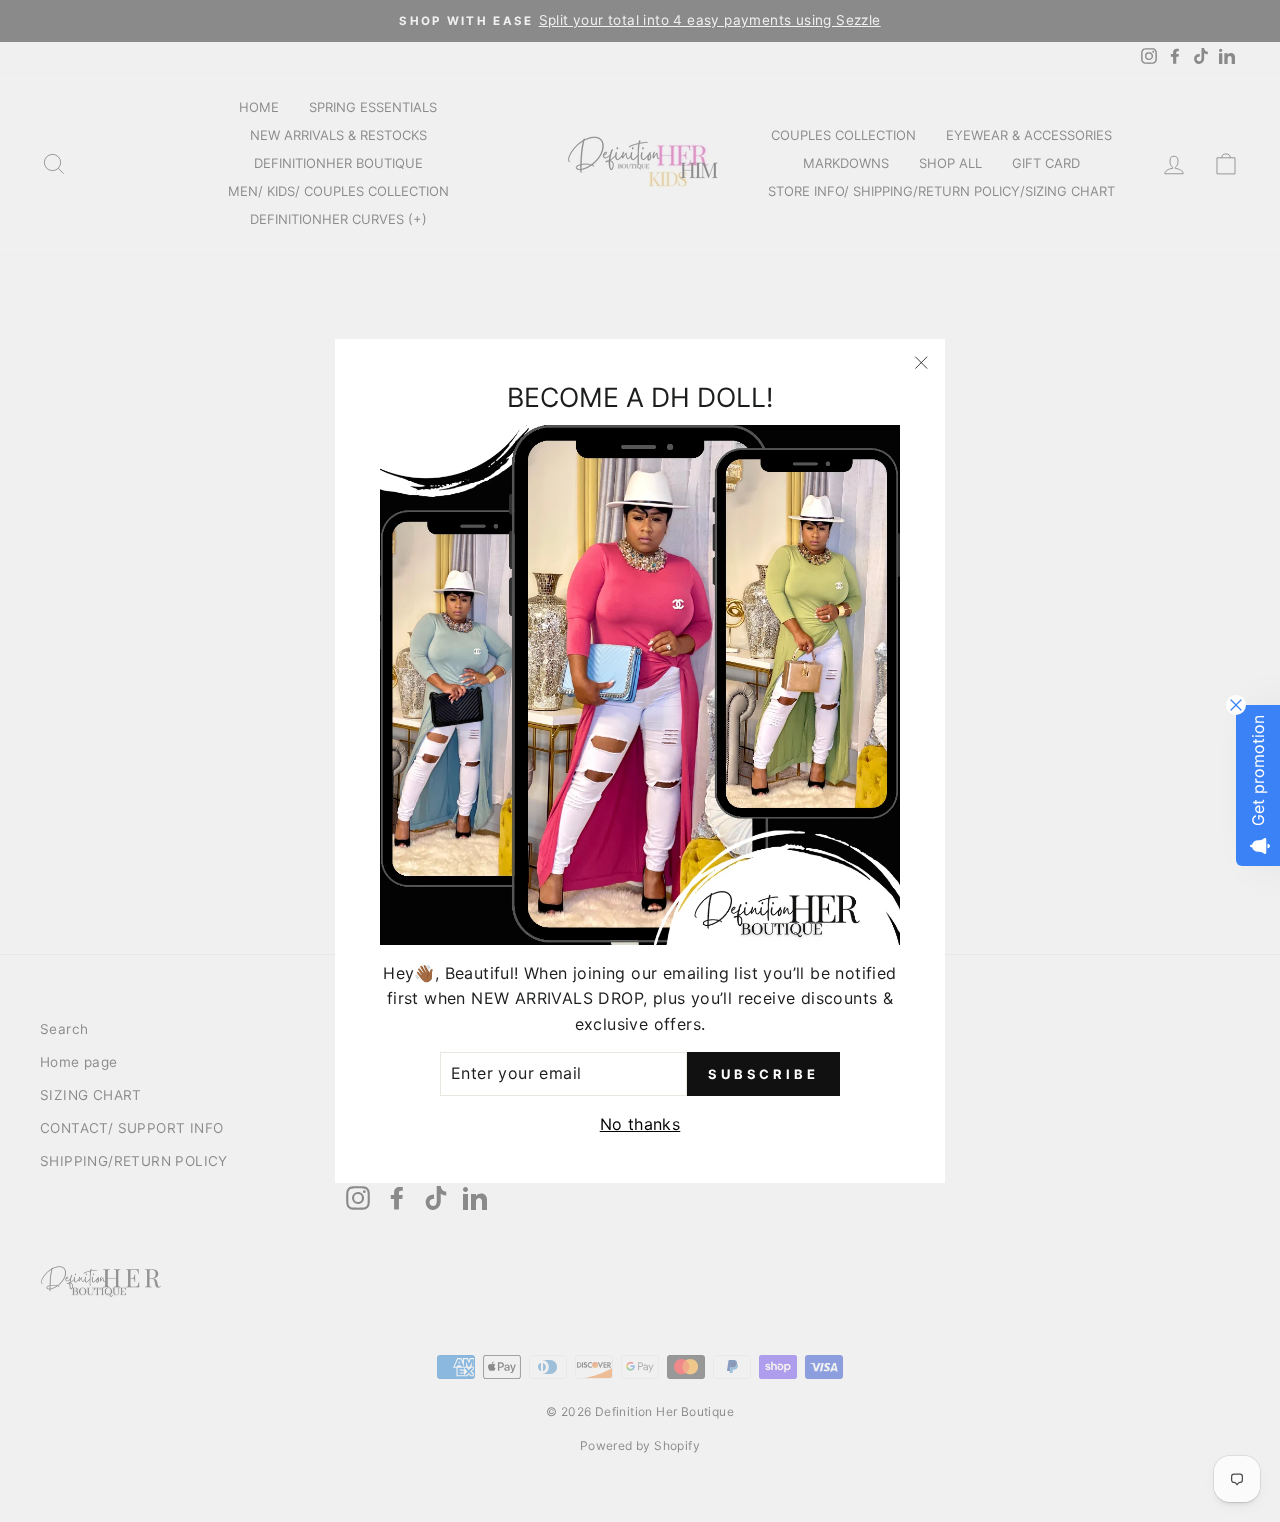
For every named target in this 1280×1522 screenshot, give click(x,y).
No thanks (640, 1124)
